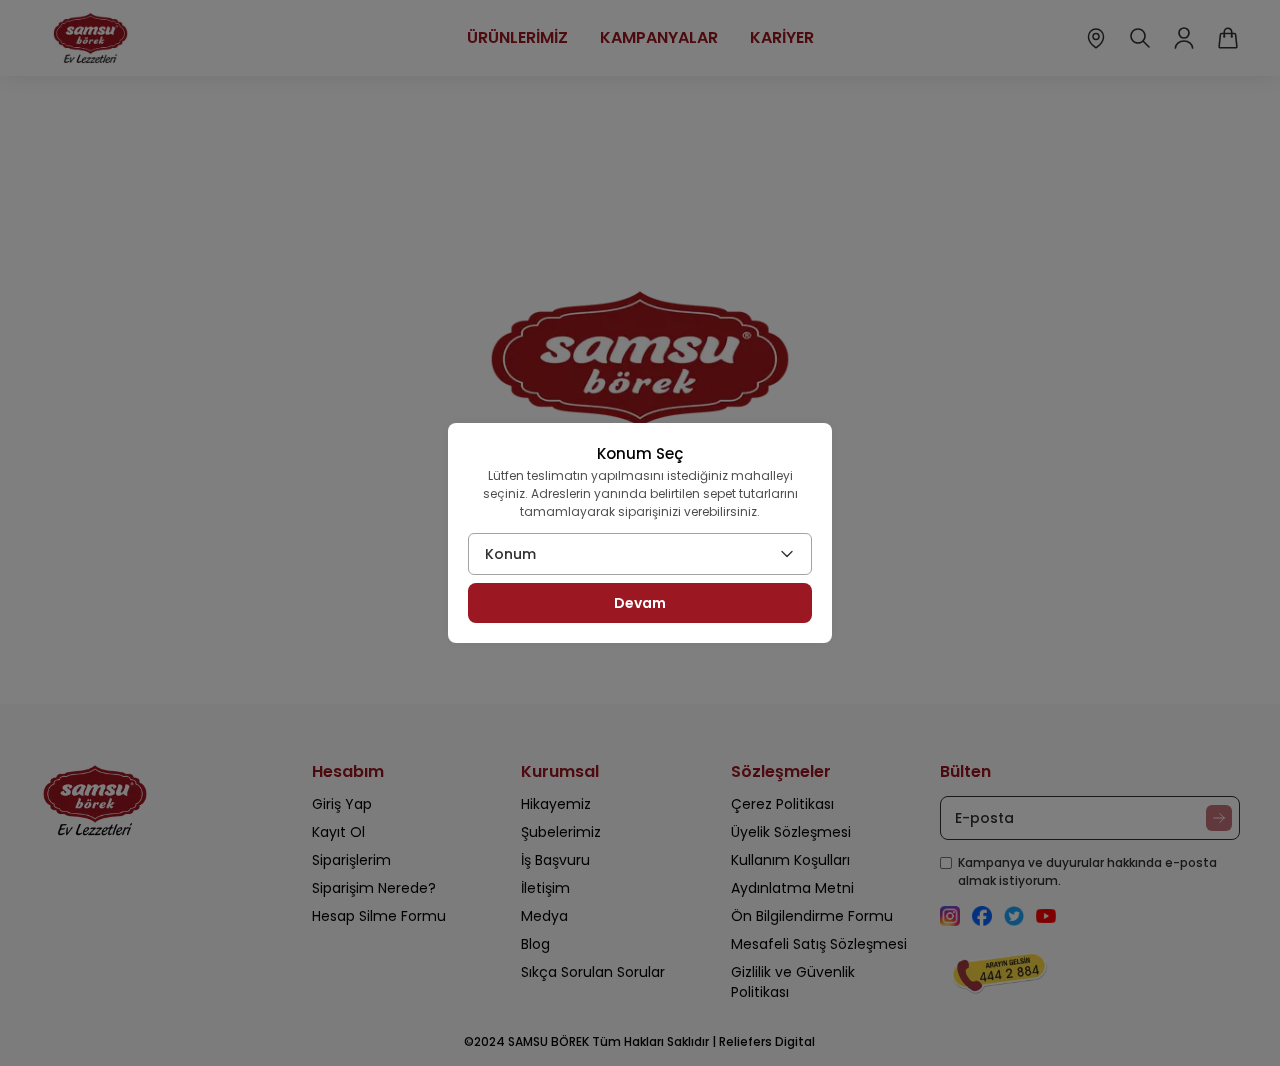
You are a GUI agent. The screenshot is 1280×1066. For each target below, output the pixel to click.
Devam (640, 603)
